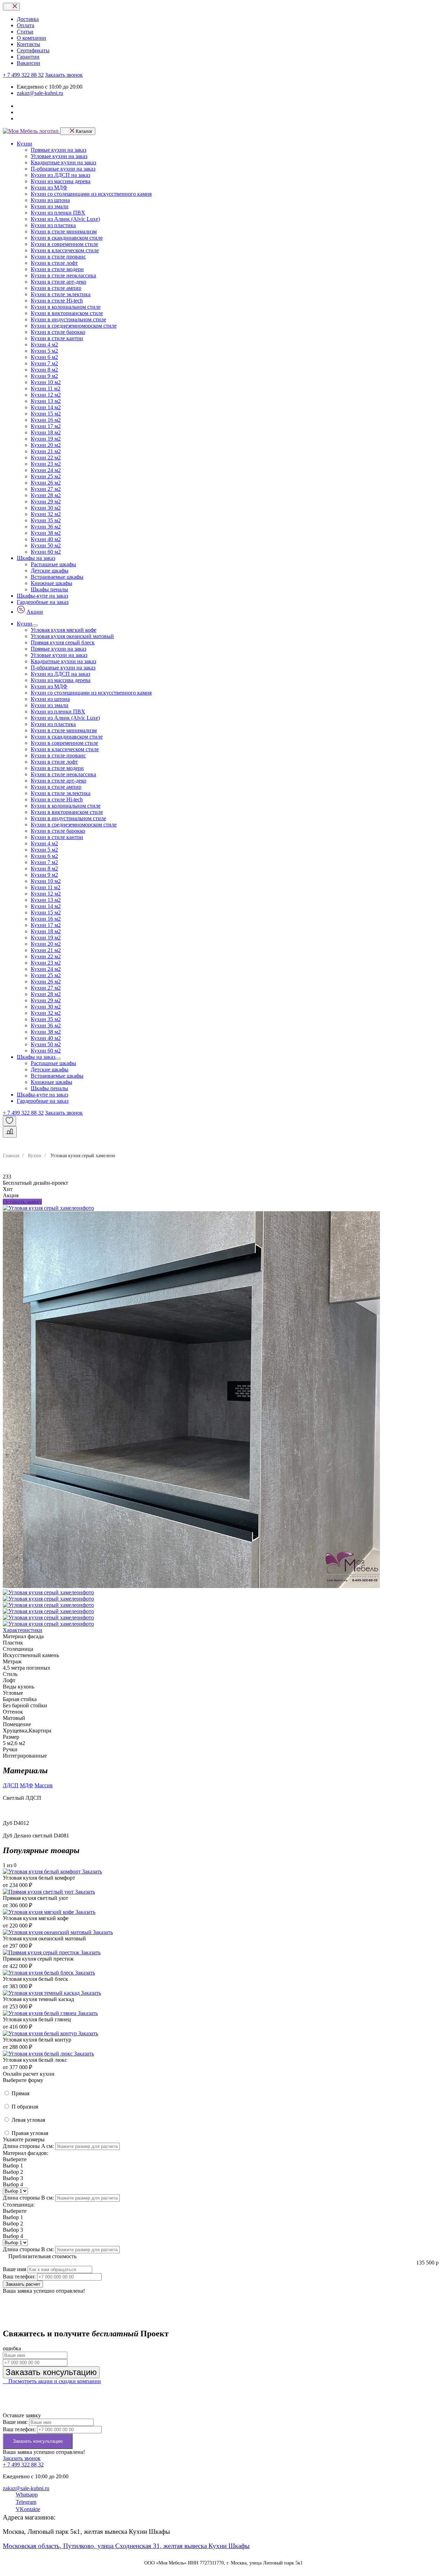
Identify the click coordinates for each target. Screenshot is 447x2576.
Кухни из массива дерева (61, 181)
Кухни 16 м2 (46, 420)
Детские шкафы (50, 571)
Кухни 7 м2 (44, 363)
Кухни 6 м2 (44, 357)
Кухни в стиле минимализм (64, 231)
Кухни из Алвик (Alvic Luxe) (65, 219)
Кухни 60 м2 (46, 552)
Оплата (25, 25)
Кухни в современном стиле (64, 244)
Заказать (92, 1871)
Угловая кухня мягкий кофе (64, 630)
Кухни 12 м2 (46, 395)
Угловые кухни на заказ (59, 156)
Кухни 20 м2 (46, 445)
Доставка (28, 19)
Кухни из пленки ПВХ (58, 213)
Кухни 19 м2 (46, 439)
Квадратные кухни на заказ (63, 162)
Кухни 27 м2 (46, 489)
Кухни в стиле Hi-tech (57, 301)
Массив (44, 1785)
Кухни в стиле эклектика (61, 294)
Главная (11, 1155)
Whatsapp (27, 2495)
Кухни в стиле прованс (58, 257)
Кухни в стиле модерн (57, 269)
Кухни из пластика (53, 225)
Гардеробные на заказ (43, 602)
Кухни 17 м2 (46, 426)
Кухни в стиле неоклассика (63, 275)
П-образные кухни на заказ (63, 169)
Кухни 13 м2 (46, 401)
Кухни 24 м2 (46, 470)
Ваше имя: (15, 2422)
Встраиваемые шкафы (57, 577)
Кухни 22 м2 (46, 458)
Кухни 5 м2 (44, 351)
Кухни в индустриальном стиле (68, 319)
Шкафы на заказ (36, 558)
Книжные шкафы (52, 583)
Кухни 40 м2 (46, 539)
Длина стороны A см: (28, 2146)
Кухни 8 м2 (44, 370)
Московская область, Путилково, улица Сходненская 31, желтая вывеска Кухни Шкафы (126, 2546)
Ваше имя (14, 2269)
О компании (31, 38)
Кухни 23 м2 (46, 464)
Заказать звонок (64, 75)
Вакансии (28, 63)
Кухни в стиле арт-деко (58, 282)
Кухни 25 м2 (46, 476)
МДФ (27, 1785)
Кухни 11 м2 (46, 388)
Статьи (25, 32)
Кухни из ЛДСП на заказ (60, 175)
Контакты (28, 44)
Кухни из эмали (50, 206)
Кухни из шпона (50, 200)
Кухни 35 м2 (46, 520)
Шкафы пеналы (49, 589)
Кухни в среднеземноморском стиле (74, 326)
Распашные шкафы (53, 564)
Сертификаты (33, 50)
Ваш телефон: (19, 2277)
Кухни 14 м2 (46, 407)
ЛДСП (11, 1785)
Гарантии (28, 57)
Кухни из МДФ (49, 188)
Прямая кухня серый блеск (63, 642)
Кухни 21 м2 (46, 451)
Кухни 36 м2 (46, 527)
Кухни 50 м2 (46, 545)
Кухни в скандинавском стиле (67, 238)
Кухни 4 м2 (44, 345)
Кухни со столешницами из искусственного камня (91, 194)
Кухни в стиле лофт (54, 263)
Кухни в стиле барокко (58, 332)
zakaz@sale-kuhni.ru (40, 93)
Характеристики (23, 1630)
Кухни (24, 144)
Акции (35, 612)
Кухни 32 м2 (46, 514)
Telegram (26, 2502)
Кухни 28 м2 (46, 495)
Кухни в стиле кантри (57, 338)
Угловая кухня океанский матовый (72, 636)
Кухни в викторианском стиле (67, 313)
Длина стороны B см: (28, 2198)
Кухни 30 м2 (46, 508)
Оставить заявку (22, 1202)
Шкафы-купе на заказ (42, 596)
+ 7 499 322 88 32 (23, 75)
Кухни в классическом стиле (65, 250)
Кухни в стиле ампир (56, 288)
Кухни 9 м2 (44, 376)
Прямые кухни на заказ (58, 150)
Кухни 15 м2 (46, 414)
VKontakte (28, 2509)
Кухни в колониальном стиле (66, 307)
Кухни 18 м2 (46, 432)
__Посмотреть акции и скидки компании (52, 2381)
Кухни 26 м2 (46, 483)
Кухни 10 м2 (46, 382)
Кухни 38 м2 (46, 533)
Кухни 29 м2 (46, 501)
